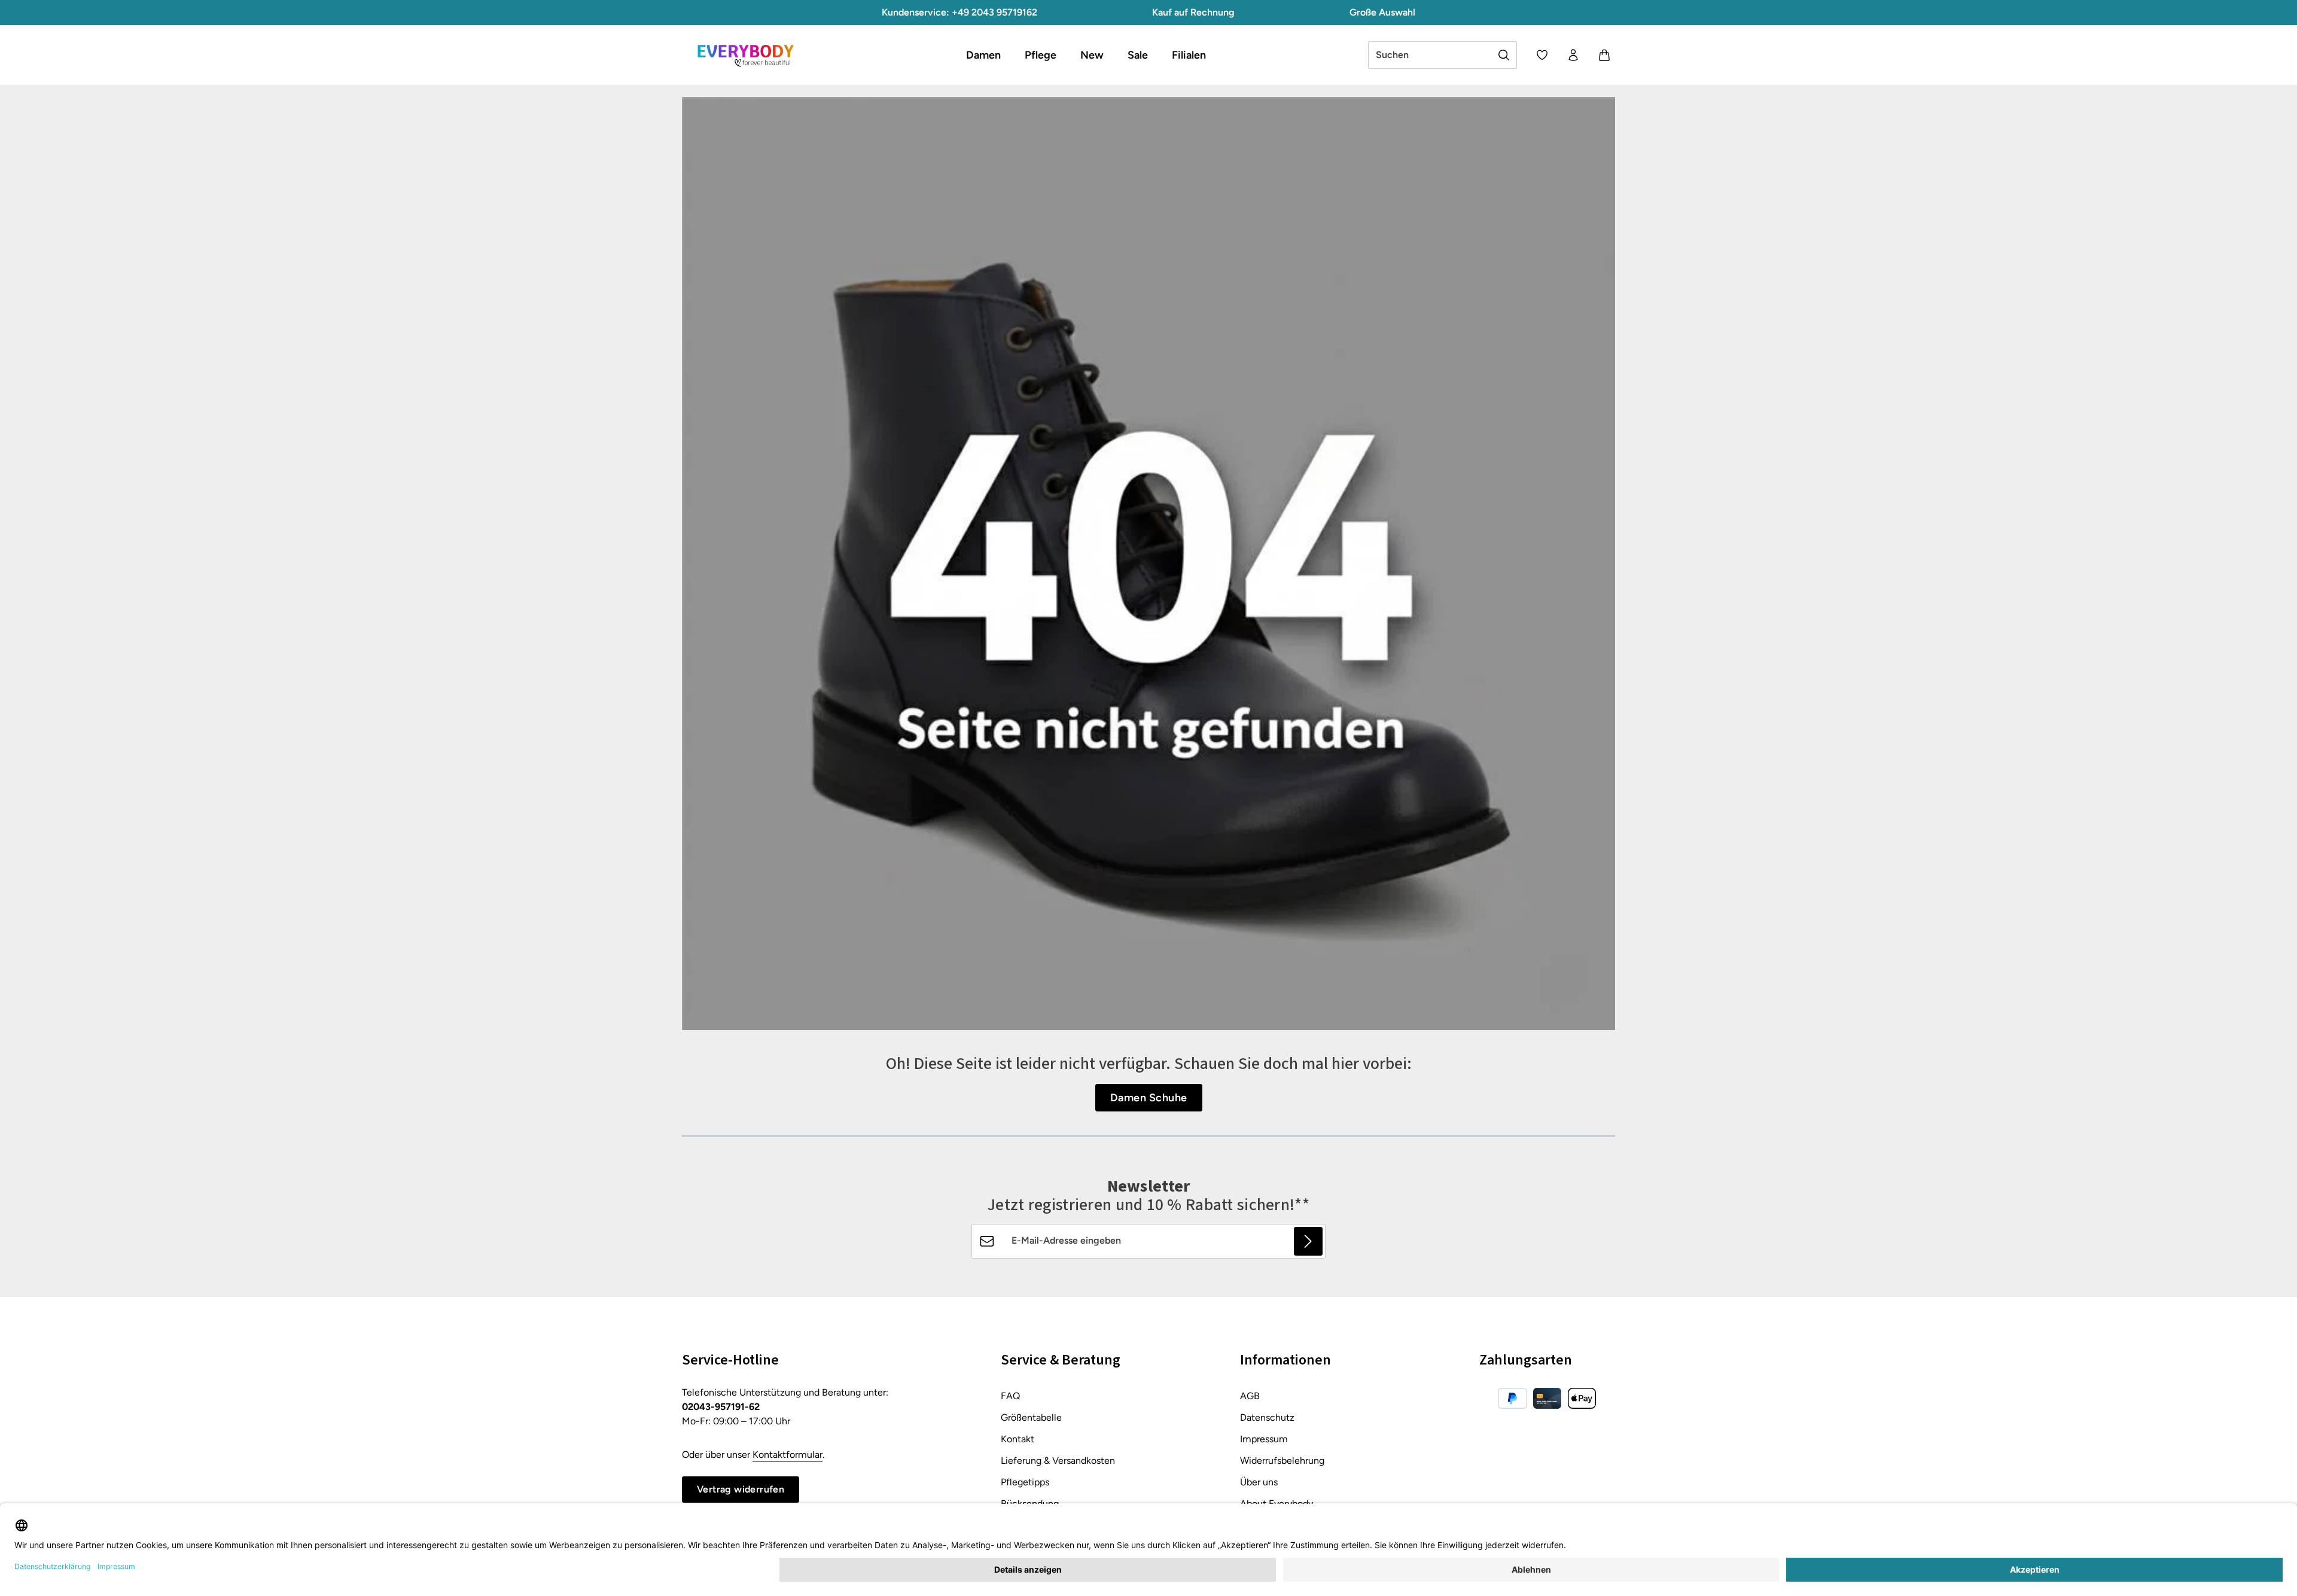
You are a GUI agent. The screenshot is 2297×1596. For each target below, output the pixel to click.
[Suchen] (1504, 55)
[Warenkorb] (1604, 55)
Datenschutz (1267, 1417)
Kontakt (1017, 1439)
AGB (1250, 1396)
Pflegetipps (1025, 1482)
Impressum (1264, 1439)
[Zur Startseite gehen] (745, 55)
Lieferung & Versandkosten (1058, 1461)
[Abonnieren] (1308, 1241)
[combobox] (1430, 55)
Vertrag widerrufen (741, 1489)
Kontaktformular (788, 1455)
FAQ (1010, 1396)
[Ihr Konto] (1573, 55)
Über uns (1259, 1482)
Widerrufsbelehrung (1282, 1461)
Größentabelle (1031, 1417)
